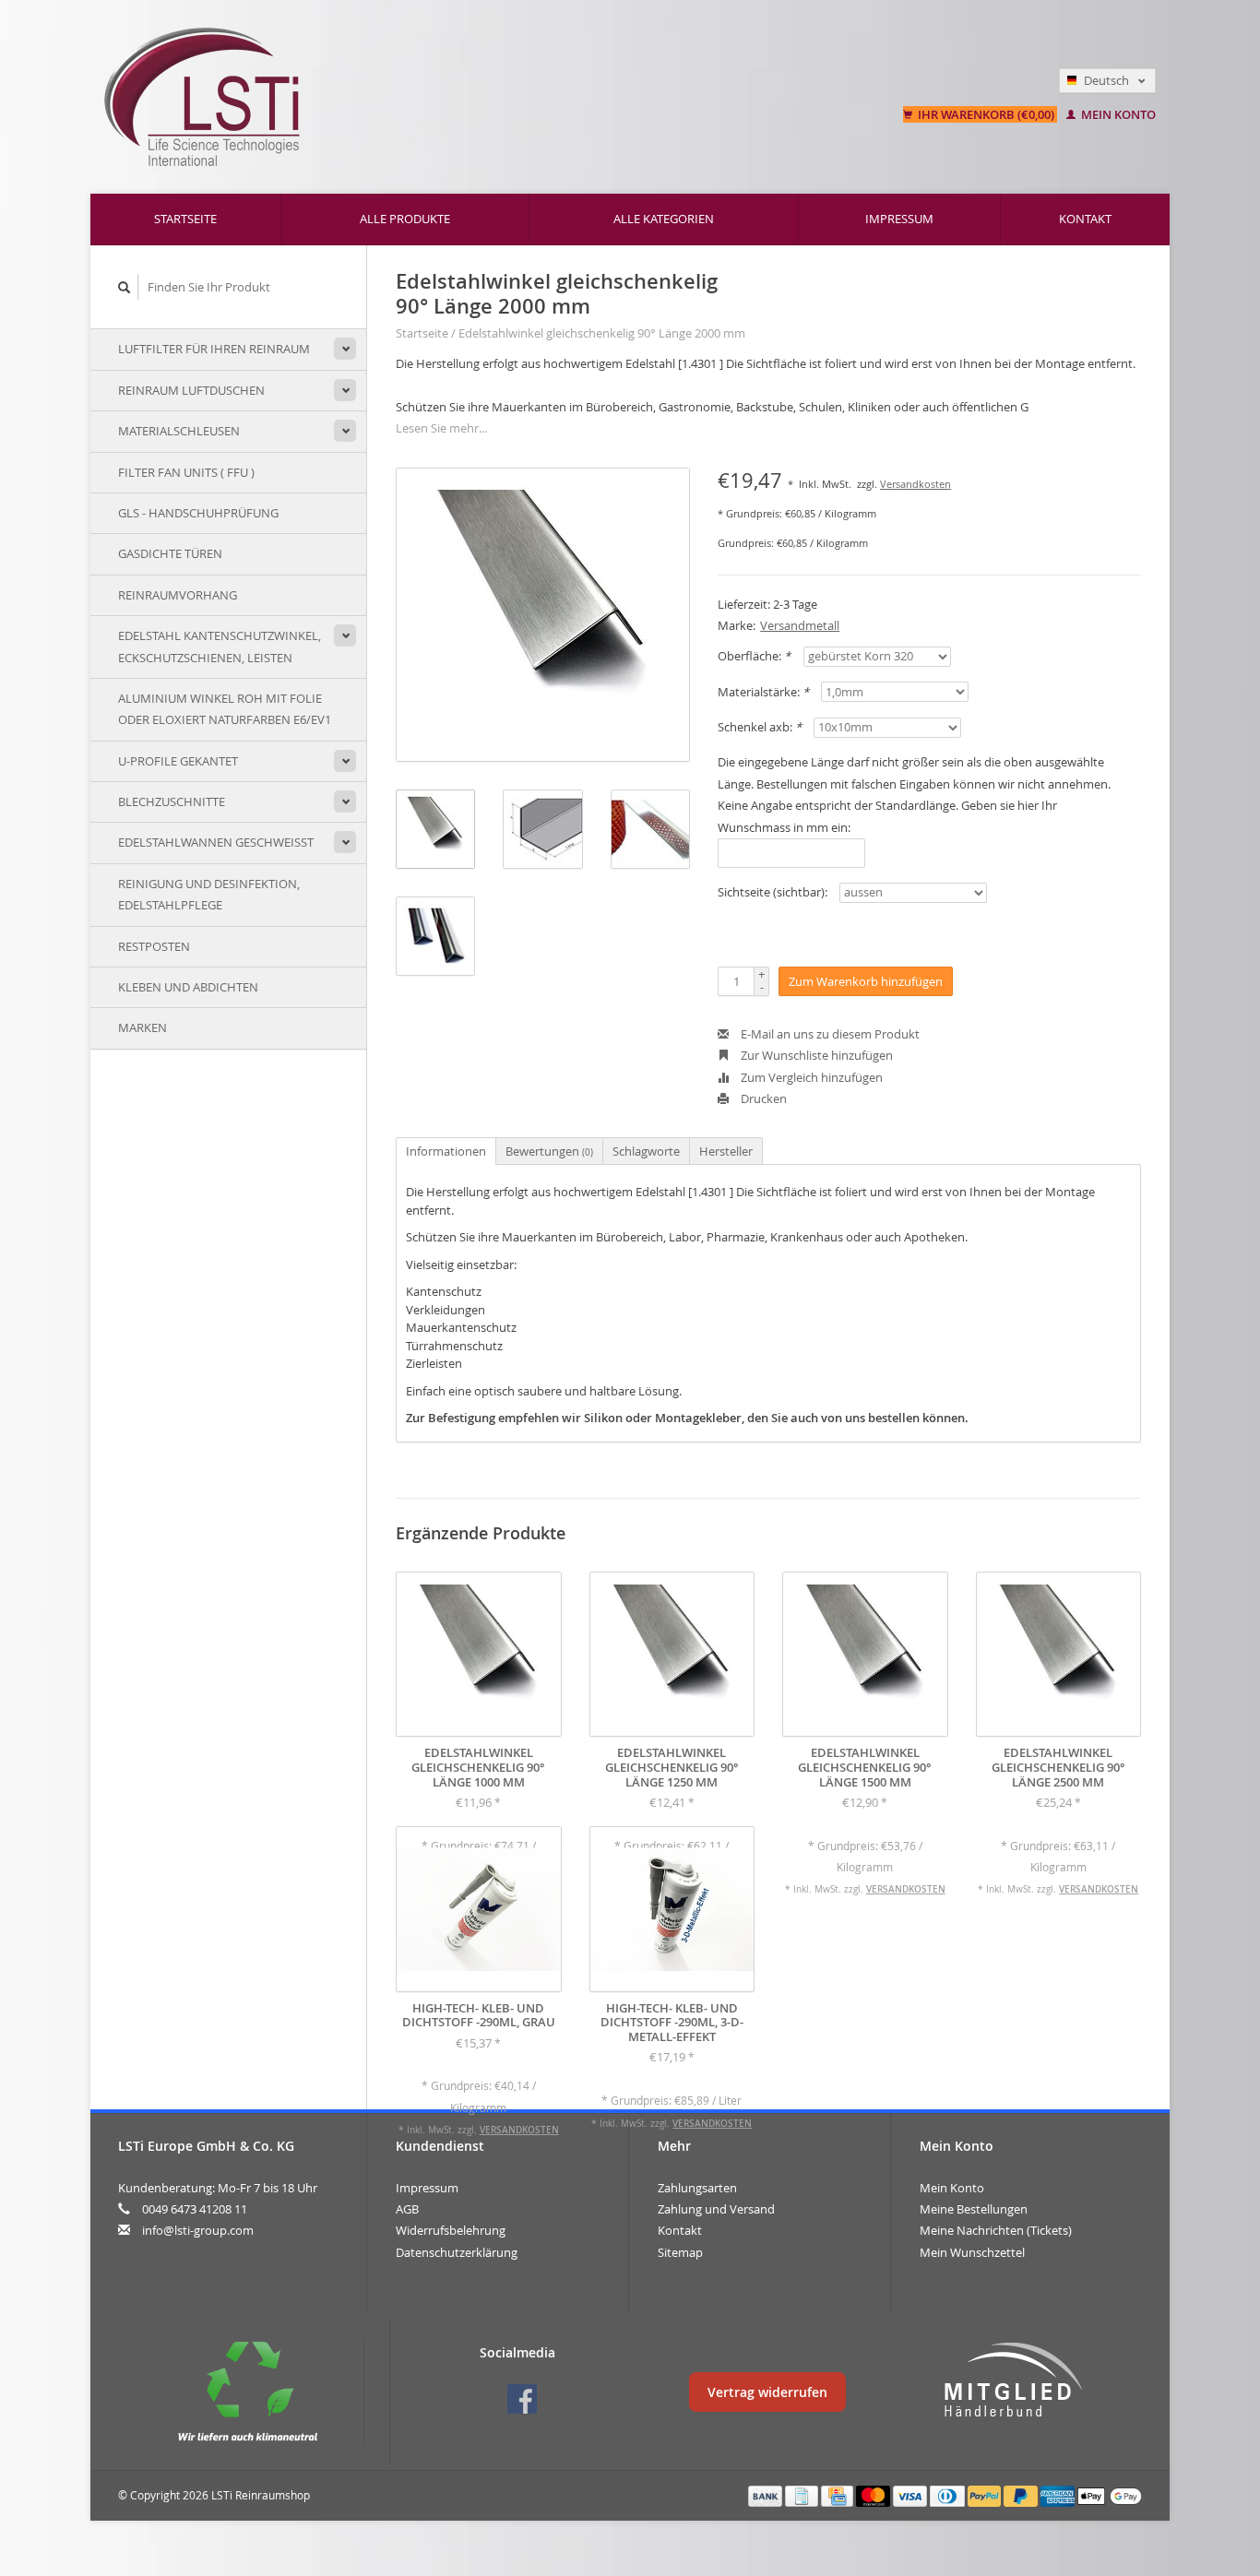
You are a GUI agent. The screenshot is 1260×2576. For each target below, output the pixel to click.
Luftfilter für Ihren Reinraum (214, 349)
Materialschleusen (179, 431)
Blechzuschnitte (172, 801)
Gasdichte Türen (170, 553)
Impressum (899, 219)
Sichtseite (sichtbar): (773, 892)
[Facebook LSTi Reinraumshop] (522, 2399)
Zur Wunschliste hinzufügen (815, 1055)
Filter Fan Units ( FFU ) (186, 472)
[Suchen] (125, 287)
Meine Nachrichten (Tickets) (996, 2230)
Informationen (446, 1151)
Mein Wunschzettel (972, 2252)
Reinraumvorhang (178, 595)
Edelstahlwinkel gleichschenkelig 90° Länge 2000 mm (602, 333)
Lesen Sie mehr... (441, 428)
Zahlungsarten (697, 2188)
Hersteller (726, 1151)
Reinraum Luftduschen (191, 390)
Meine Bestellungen (974, 2209)
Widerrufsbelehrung (451, 2230)
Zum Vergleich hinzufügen (810, 1077)
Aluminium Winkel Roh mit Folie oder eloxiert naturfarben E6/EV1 (225, 709)
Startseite (185, 219)
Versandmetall (800, 625)
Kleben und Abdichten (188, 987)
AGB (407, 2209)
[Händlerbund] (1013, 2380)
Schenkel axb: (760, 727)
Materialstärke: (763, 692)
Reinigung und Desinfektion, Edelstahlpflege (209, 894)
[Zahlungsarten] (767, 2495)
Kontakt (1085, 219)
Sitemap (680, 2252)
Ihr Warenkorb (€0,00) (986, 114)
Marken (143, 1027)
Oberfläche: (754, 656)
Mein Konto (1117, 114)
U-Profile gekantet (178, 761)
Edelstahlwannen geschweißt (216, 842)
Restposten (154, 946)
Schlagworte (646, 1151)
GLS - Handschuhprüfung (198, 513)
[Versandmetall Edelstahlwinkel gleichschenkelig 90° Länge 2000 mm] (543, 615)
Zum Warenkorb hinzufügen (866, 981)
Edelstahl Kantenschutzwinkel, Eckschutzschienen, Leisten (220, 646)
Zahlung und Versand (716, 2209)
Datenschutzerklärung (457, 2252)
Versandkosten (915, 484)
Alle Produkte (405, 219)
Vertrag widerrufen (767, 2392)
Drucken (762, 1098)
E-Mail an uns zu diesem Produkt (829, 1034)
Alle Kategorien (664, 219)
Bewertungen (549, 1151)
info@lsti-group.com (198, 2230)
